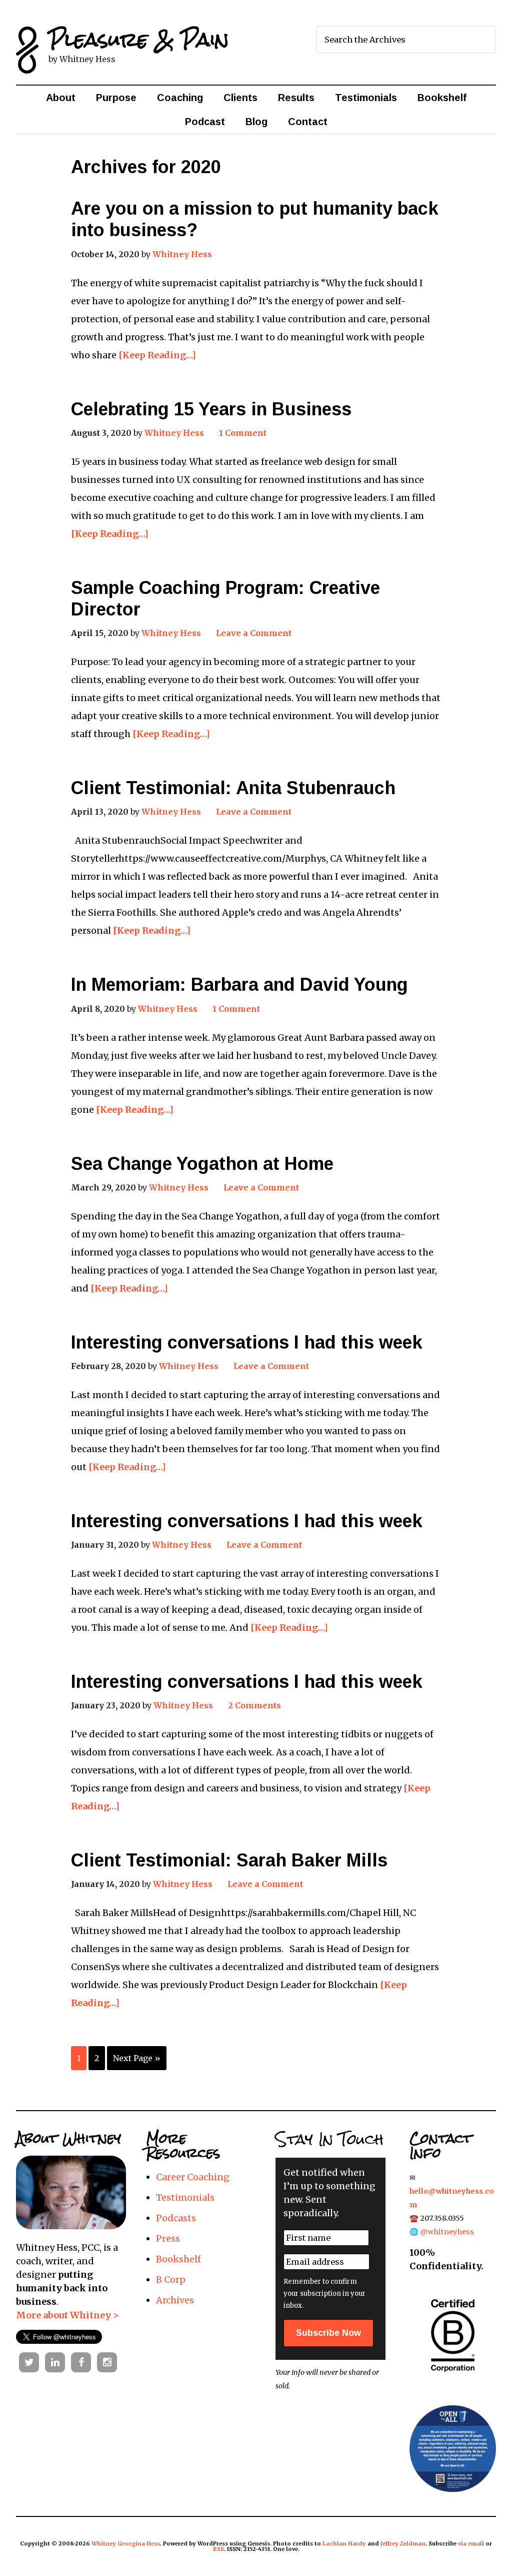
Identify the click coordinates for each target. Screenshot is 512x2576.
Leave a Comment (254, 633)
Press (168, 2238)
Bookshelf (178, 2259)
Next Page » (137, 2058)
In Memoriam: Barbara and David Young (239, 985)
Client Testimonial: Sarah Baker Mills (229, 1860)
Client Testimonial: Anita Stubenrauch (233, 788)
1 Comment (243, 433)
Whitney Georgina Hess (126, 2543)
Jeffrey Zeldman (403, 2543)
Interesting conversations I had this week (247, 1342)
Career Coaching (193, 2177)
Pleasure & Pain (139, 39)
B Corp (171, 2280)
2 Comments (254, 1705)
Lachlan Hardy (344, 2543)
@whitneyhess (447, 2232)
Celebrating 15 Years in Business (211, 409)
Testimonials (185, 2197)
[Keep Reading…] (157, 355)
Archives (175, 2300)
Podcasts (176, 2218)
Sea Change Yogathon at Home (202, 1164)
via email (471, 2543)
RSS (218, 2549)
